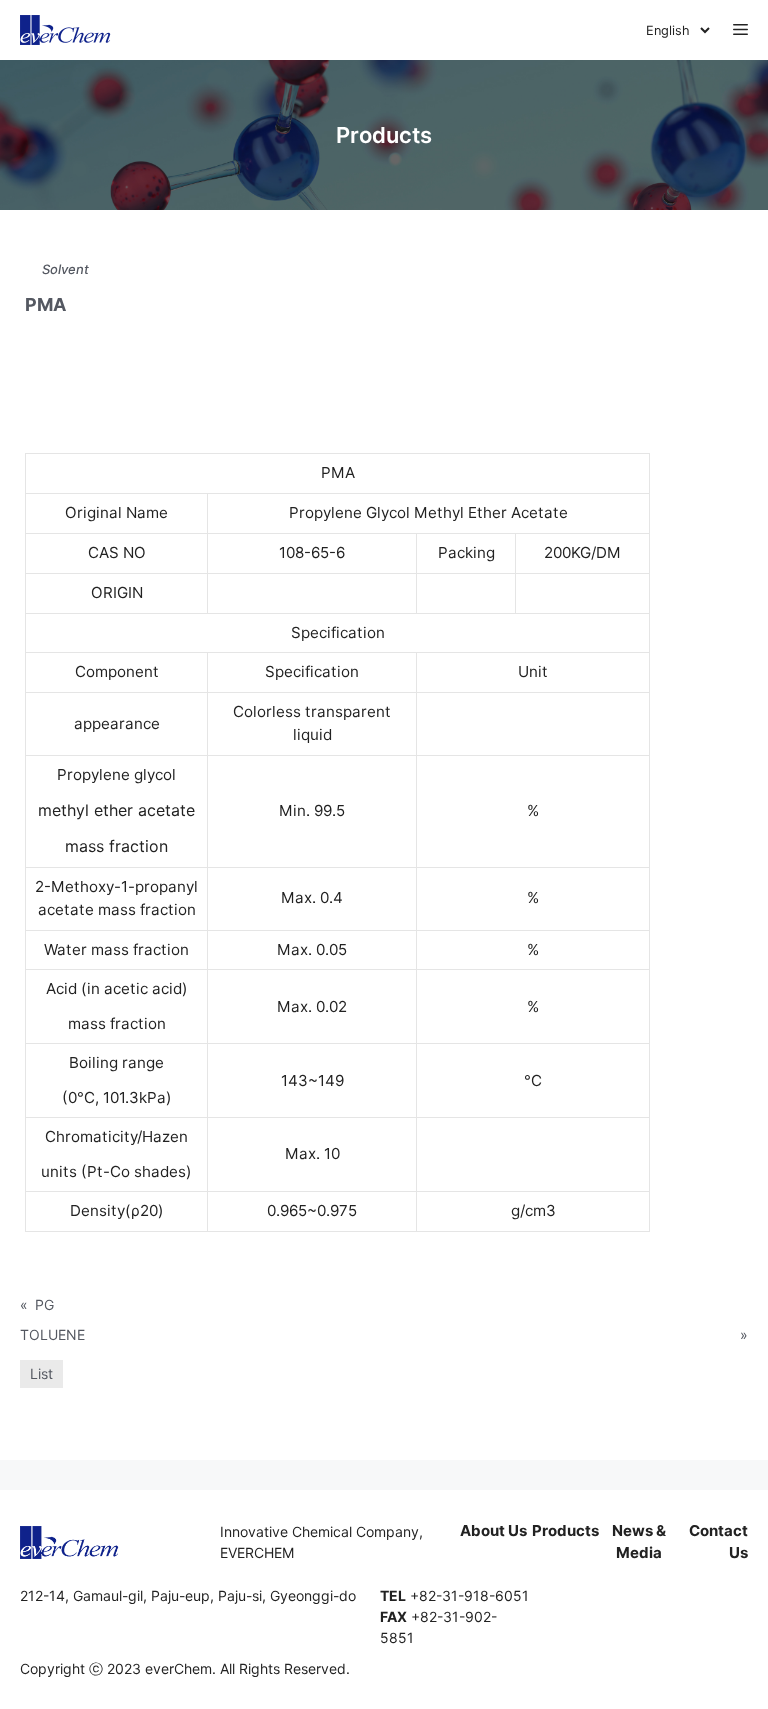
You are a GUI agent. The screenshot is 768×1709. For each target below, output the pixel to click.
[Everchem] (66, 30)
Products (565, 1530)
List (41, 1373)
